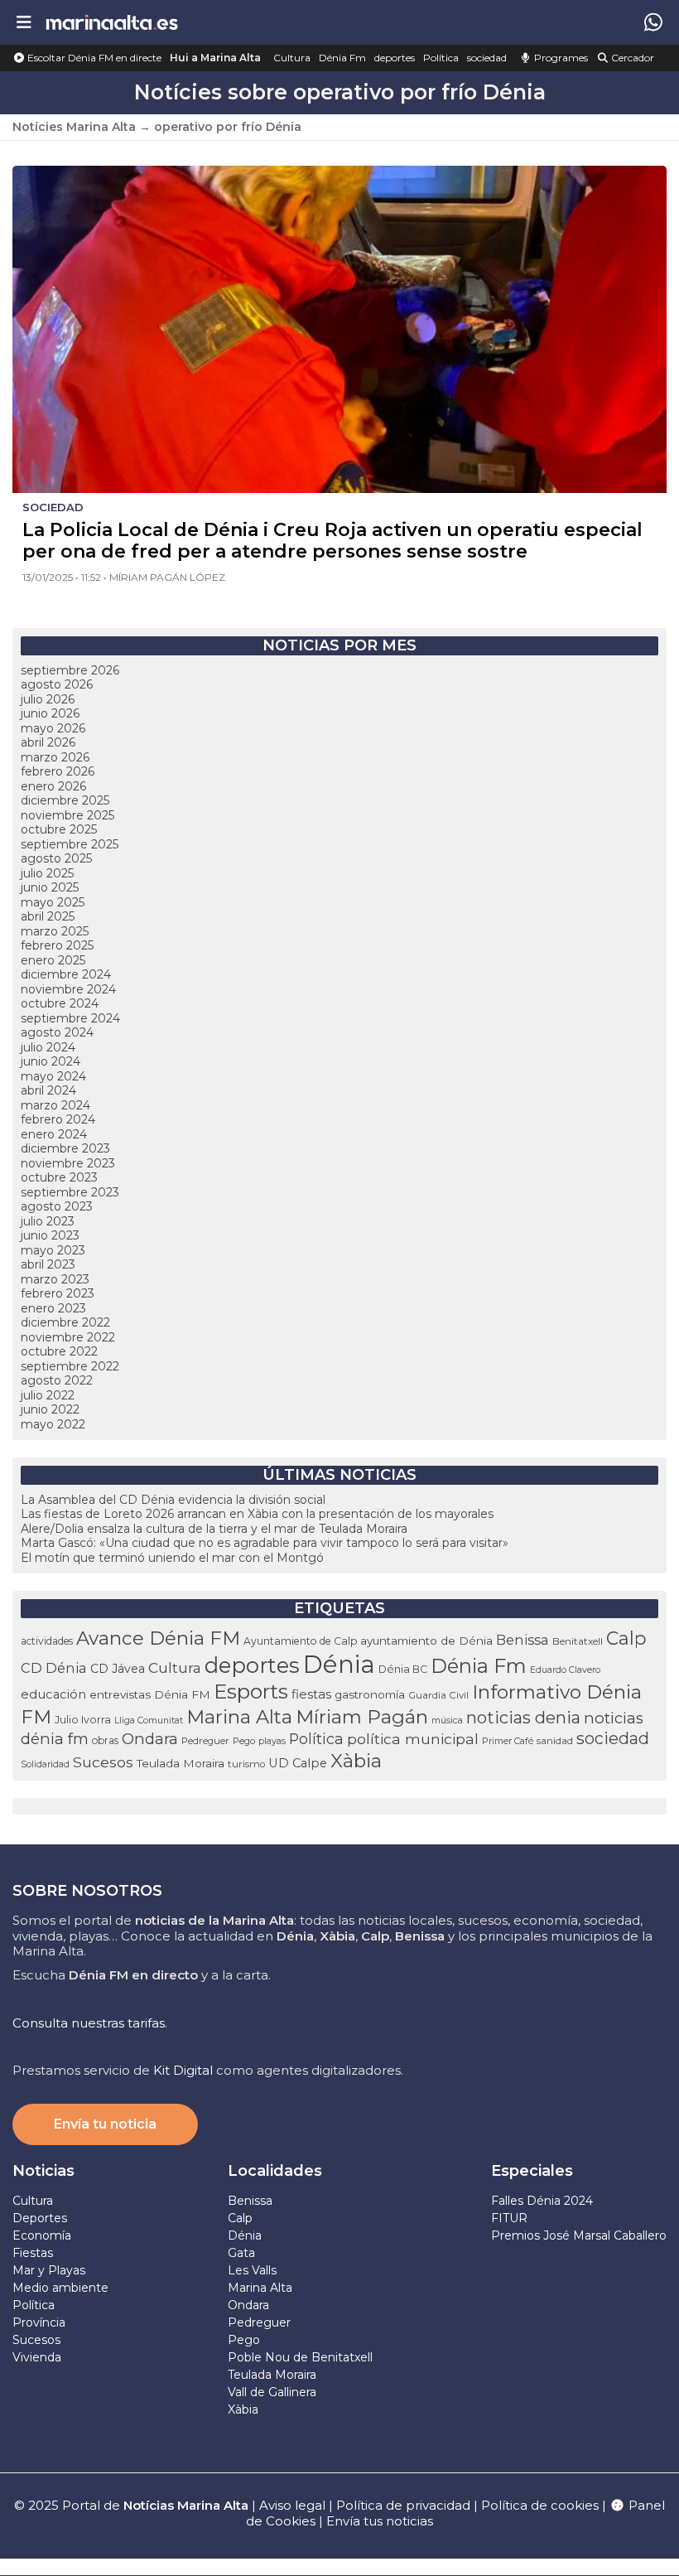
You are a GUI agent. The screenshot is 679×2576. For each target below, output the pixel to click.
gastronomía (370, 1694)
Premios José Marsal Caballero (579, 2235)
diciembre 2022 (65, 1322)
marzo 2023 (55, 1279)
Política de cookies (540, 2505)
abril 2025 (48, 916)
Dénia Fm (342, 58)
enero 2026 (53, 786)
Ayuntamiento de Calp (300, 1641)
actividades (47, 1641)
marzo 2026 (55, 757)
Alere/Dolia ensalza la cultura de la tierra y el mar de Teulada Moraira (214, 1529)
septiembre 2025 (70, 844)
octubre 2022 (59, 1351)
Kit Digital (183, 2070)
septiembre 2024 (70, 1018)
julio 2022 (48, 1395)
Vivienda (37, 2357)
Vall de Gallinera (272, 2392)
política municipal (413, 1739)
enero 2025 (53, 960)
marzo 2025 (55, 931)
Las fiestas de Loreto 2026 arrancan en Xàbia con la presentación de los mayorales (257, 1514)
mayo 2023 (53, 1250)
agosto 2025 (56, 858)
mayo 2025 (53, 902)
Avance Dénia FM (158, 1638)
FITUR (509, 2218)
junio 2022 (50, 1409)
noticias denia (523, 1718)
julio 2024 (48, 1047)
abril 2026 (48, 742)
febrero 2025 (57, 945)
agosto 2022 (57, 1380)
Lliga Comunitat (149, 1721)
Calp (626, 1638)
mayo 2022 (53, 1424)
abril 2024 (48, 1090)
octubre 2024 (60, 1003)
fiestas (311, 1694)
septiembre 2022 (70, 1366)
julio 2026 (48, 699)
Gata (241, 2253)
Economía (42, 2235)
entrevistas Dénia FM (150, 1694)
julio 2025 (47, 873)
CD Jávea (118, 1669)
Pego (244, 1741)
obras (105, 1740)
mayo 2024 (53, 1076)
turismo (246, 1764)
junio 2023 (50, 1235)
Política (441, 58)
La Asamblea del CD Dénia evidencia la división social (173, 1500)
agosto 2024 (57, 1032)
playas (272, 1741)
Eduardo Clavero (565, 1670)
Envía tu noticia (105, 2124)
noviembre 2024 (68, 989)
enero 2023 (53, 1308)
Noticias (43, 2171)
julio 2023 (48, 1221)
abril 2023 (48, 1264)
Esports (251, 1692)
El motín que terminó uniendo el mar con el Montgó (172, 1558)
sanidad (555, 1741)
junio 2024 (51, 1061)
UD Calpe (298, 1763)
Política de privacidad (405, 2505)
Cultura (292, 58)
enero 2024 (54, 1134)
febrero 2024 (58, 1119)
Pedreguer (205, 1741)
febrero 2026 (58, 771)
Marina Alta (239, 1717)
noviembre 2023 (68, 1163)
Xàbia (356, 1761)
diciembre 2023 (65, 1148)
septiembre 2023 (70, 1192)
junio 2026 (50, 713)
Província (39, 2322)
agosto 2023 (57, 1206)
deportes (395, 58)
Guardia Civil (438, 1695)
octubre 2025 (59, 829)
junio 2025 (50, 887)
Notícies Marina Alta (74, 127)
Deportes (40, 2218)
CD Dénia (54, 1668)
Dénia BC (403, 1669)
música (447, 1720)
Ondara (150, 1739)
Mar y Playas (49, 2270)
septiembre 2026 (70, 670)
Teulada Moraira (181, 1763)
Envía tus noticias (380, 2521)
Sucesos (103, 1762)
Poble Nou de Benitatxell (300, 2357)
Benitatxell (578, 1641)
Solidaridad (45, 1764)
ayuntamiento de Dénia (426, 1641)
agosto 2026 (57, 684)
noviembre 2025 (67, 815)
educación (53, 1694)
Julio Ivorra (83, 1720)
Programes (560, 58)
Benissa (522, 1640)
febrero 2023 (58, 1293)
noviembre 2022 (68, 1337)
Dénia (339, 1664)
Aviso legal (292, 2505)
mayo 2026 (53, 728)
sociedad (487, 58)
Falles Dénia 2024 (542, 2201)
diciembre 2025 (65, 800)
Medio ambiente (60, 2288)
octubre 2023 (59, 1177)
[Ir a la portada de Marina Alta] (112, 22)
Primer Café (508, 1741)
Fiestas (33, 2253)
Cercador (631, 58)
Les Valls (252, 2270)
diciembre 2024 (66, 974)
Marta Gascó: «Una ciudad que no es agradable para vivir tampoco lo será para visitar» (265, 1543)
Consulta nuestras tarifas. (90, 2023)
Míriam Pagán (362, 1717)
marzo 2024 (55, 1105)
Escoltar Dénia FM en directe (93, 58)
